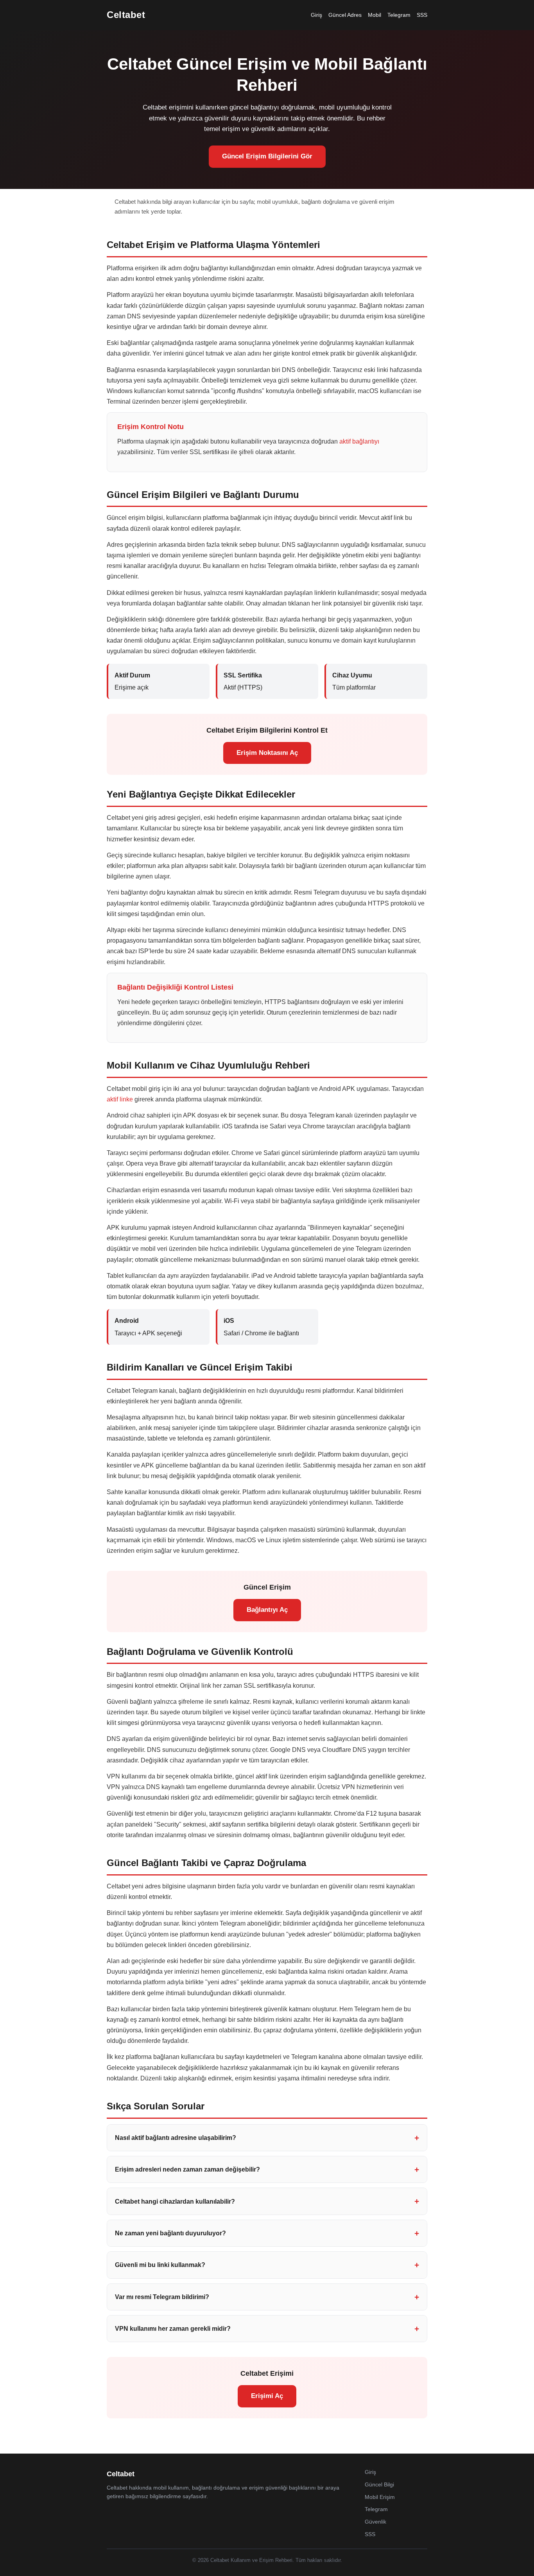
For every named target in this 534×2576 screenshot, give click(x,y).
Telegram (399, 15)
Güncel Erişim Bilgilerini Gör (267, 156)
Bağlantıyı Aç (267, 1610)
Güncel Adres (345, 15)
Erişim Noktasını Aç (267, 753)
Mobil (375, 15)
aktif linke (120, 1099)
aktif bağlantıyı (359, 441)
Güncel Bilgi (379, 2484)
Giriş (316, 15)
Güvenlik (375, 2522)
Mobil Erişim (380, 2497)
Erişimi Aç (267, 2396)
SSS (422, 15)
